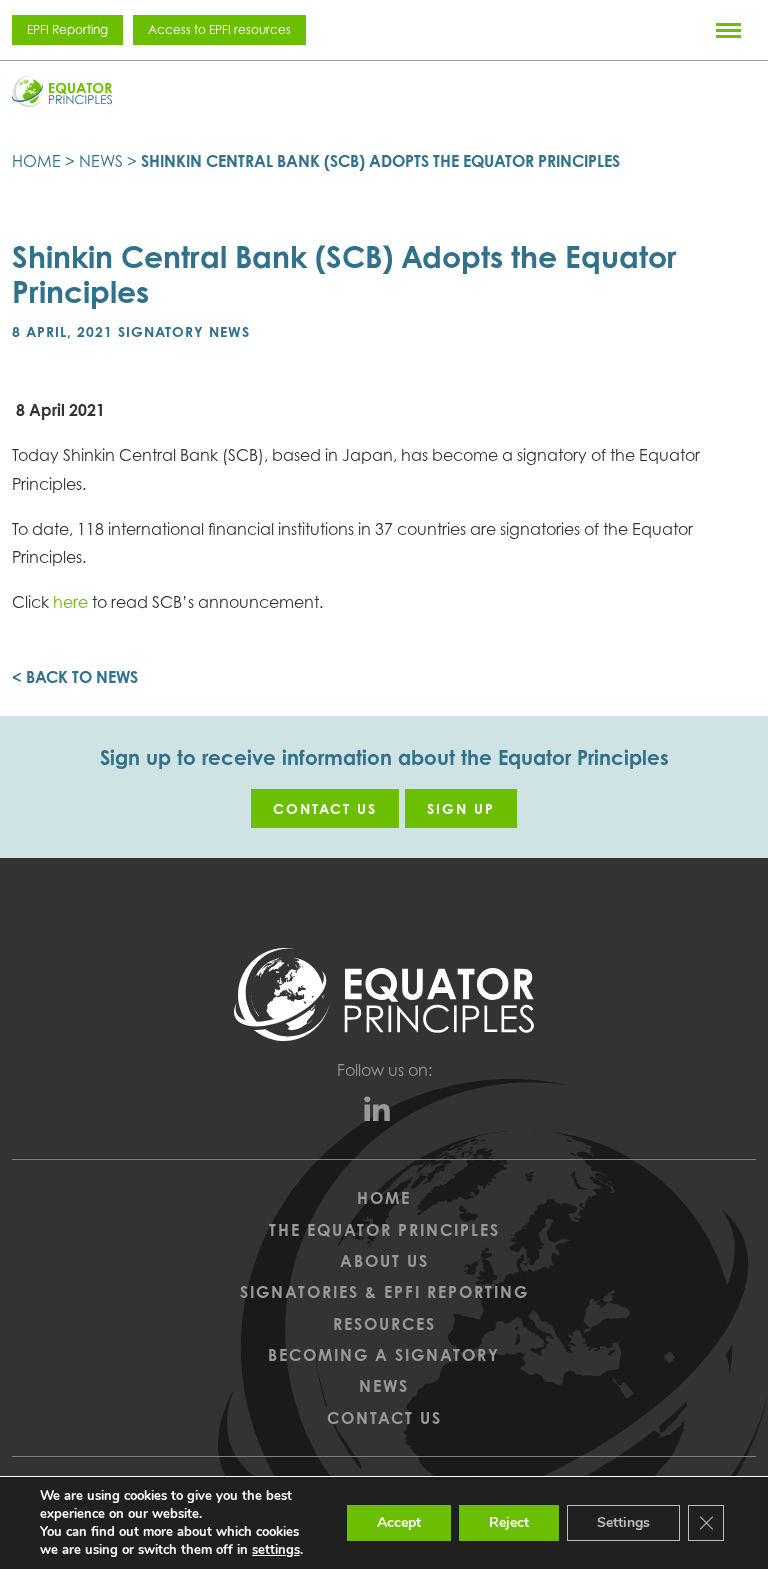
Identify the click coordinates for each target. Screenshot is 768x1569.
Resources (384, 1324)
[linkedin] (384, 1114)
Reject (509, 1522)
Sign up (461, 808)
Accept (399, 1522)
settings (276, 1550)
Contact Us (384, 1418)
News (101, 161)
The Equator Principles (384, 1230)
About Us (384, 1261)
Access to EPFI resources (219, 29)
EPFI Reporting (67, 29)
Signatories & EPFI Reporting (384, 1292)
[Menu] (728, 30)
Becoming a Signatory (384, 1355)
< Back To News (75, 677)
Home (36, 161)
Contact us (325, 808)
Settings (623, 1522)
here (68, 602)
